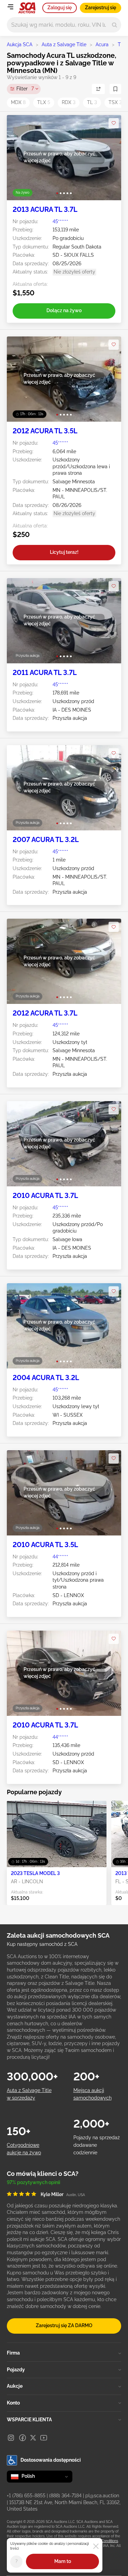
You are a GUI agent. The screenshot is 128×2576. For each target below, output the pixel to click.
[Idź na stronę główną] (27, 8)
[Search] (115, 25)
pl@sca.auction (102, 2496)
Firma (13, 2353)
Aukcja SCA (20, 44)
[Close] (96, 2546)
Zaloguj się (60, 8)
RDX (69, 102)
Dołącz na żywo (64, 310)
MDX (18, 102)
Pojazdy (16, 2370)
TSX (115, 102)
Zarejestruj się (101, 8)
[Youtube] (44, 2438)
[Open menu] (10, 7)
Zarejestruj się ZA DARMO (64, 2325)
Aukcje (15, 2386)
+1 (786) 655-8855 (26, 2496)
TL (121, 44)
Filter (25, 89)
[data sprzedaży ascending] (98, 89)
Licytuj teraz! (64, 552)
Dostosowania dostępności (51, 2460)
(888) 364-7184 (65, 2496)
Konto (13, 2403)
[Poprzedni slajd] (19, 158)
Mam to (63, 2561)
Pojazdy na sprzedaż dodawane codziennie (97, 2145)
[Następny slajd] (109, 158)
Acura (102, 44)
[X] (33, 2438)
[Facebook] (23, 2438)
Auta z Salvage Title (64, 44)
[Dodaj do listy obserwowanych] (114, 123)
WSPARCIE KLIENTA (29, 2420)
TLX (44, 102)
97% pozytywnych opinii (33, 2182)
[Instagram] (11, 2438)
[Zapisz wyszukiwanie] (115, 89)
